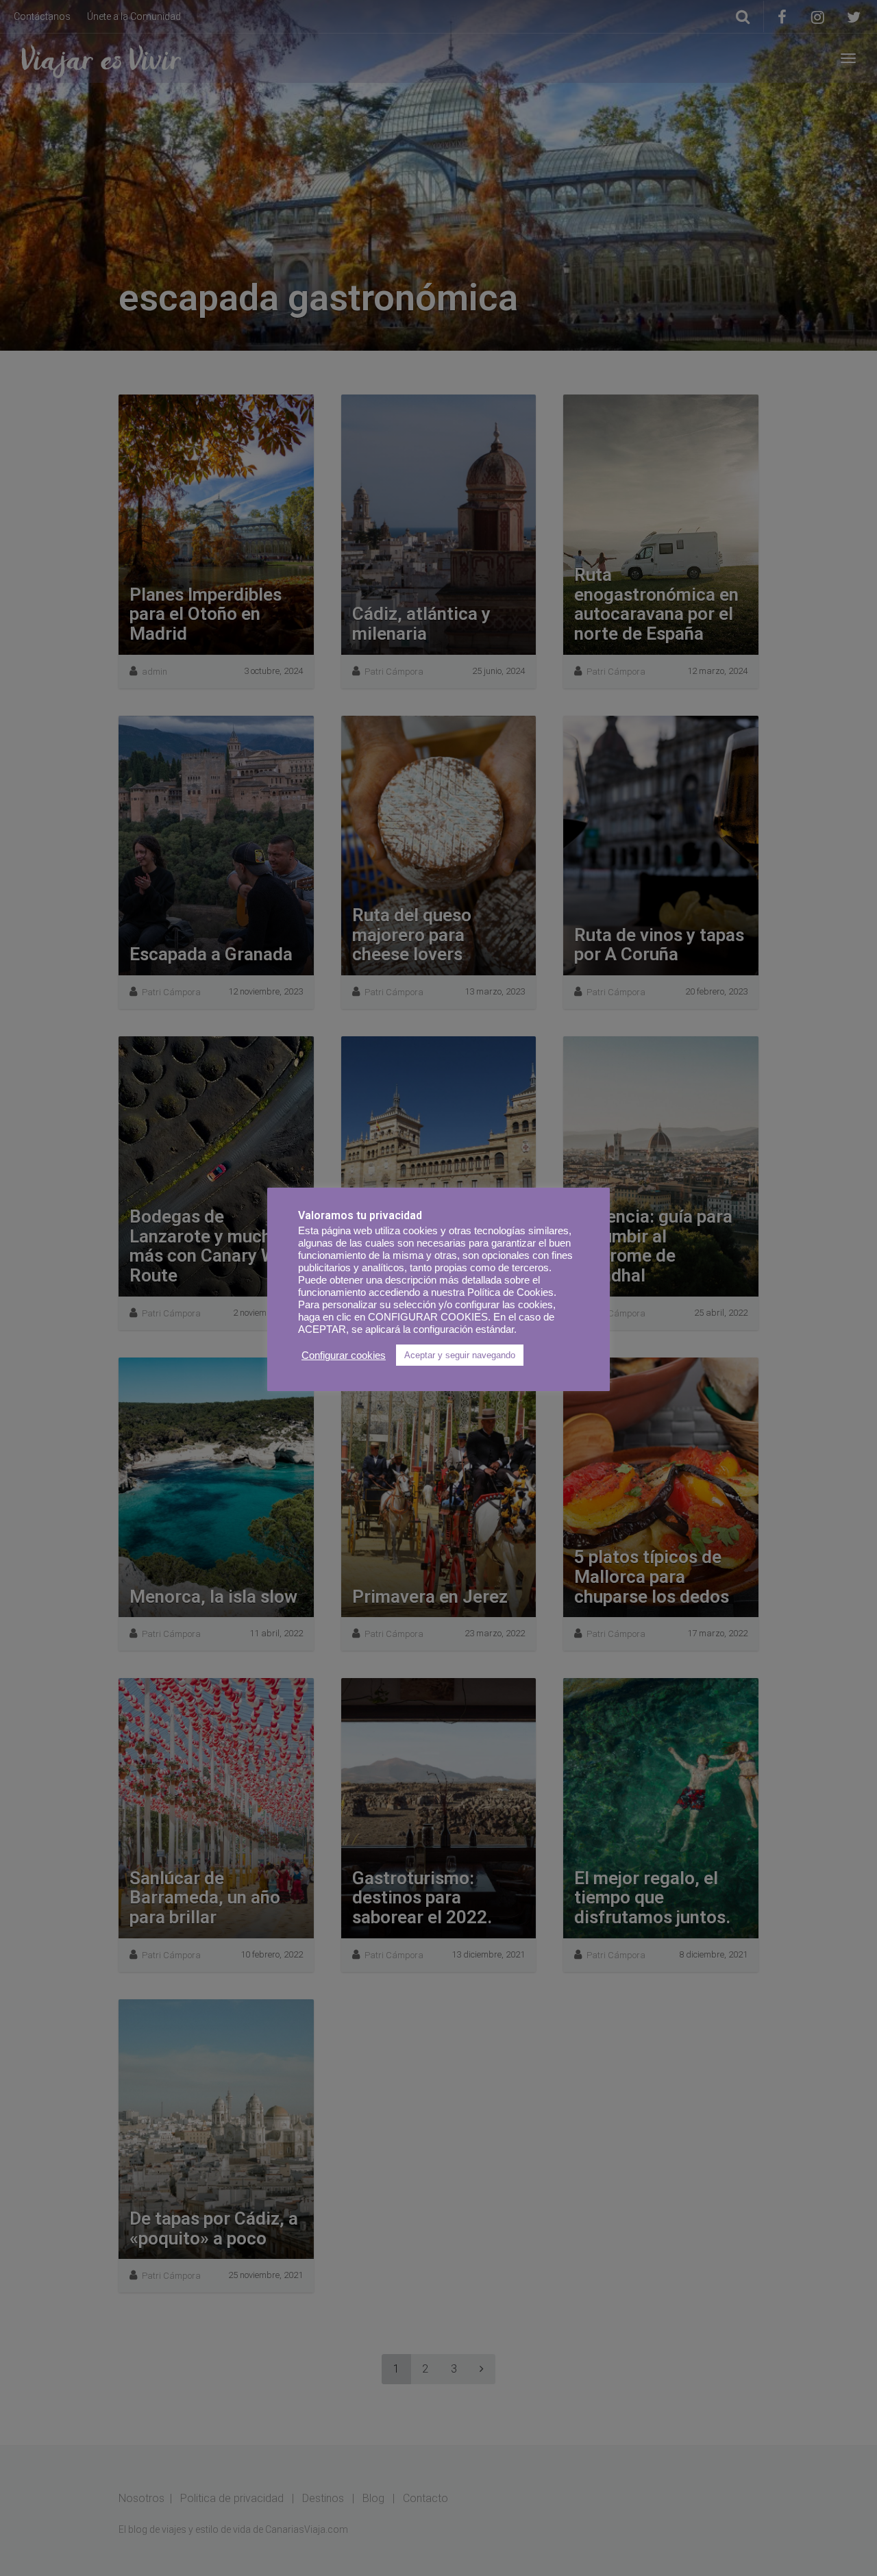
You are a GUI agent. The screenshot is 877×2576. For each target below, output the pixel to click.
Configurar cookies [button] (344, 1355)
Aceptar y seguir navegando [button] (460, 1355)
